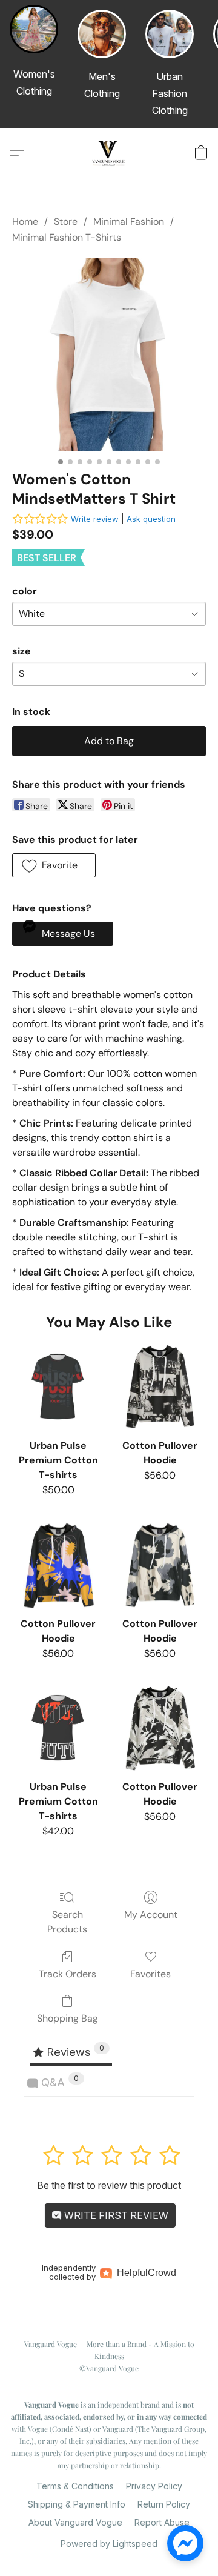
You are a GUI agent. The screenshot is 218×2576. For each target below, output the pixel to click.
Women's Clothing (34, 82)
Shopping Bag (68, 2018)
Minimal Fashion (129, 221)
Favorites (150, 1974)
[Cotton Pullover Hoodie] (160, 1386)
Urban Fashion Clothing (170, 93)
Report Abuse (162, 2522)
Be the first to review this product (109, 2185)
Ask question (151, 519)
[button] (109, 153)
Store (66, 221)
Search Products (67, 1922)
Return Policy (164, 2504)
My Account (151, 1915)
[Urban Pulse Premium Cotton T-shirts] (58, 1386)
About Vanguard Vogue (75, 2522)
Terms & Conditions (75, 2486)
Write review (95, 519)
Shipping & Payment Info (77, 2504)
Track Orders (68, 1974)
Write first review (115, 2215)
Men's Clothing (102, 85)
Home (25, 221)
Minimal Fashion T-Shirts (67, 237)
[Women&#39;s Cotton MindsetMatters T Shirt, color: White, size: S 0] (109, 354)
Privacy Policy (154, 2486)
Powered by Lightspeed (109, 2544)
